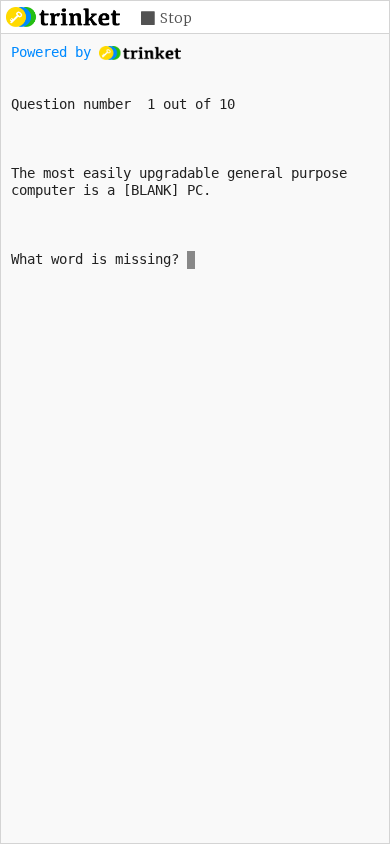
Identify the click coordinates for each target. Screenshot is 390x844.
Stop (176, 18)
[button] (166, 18)
